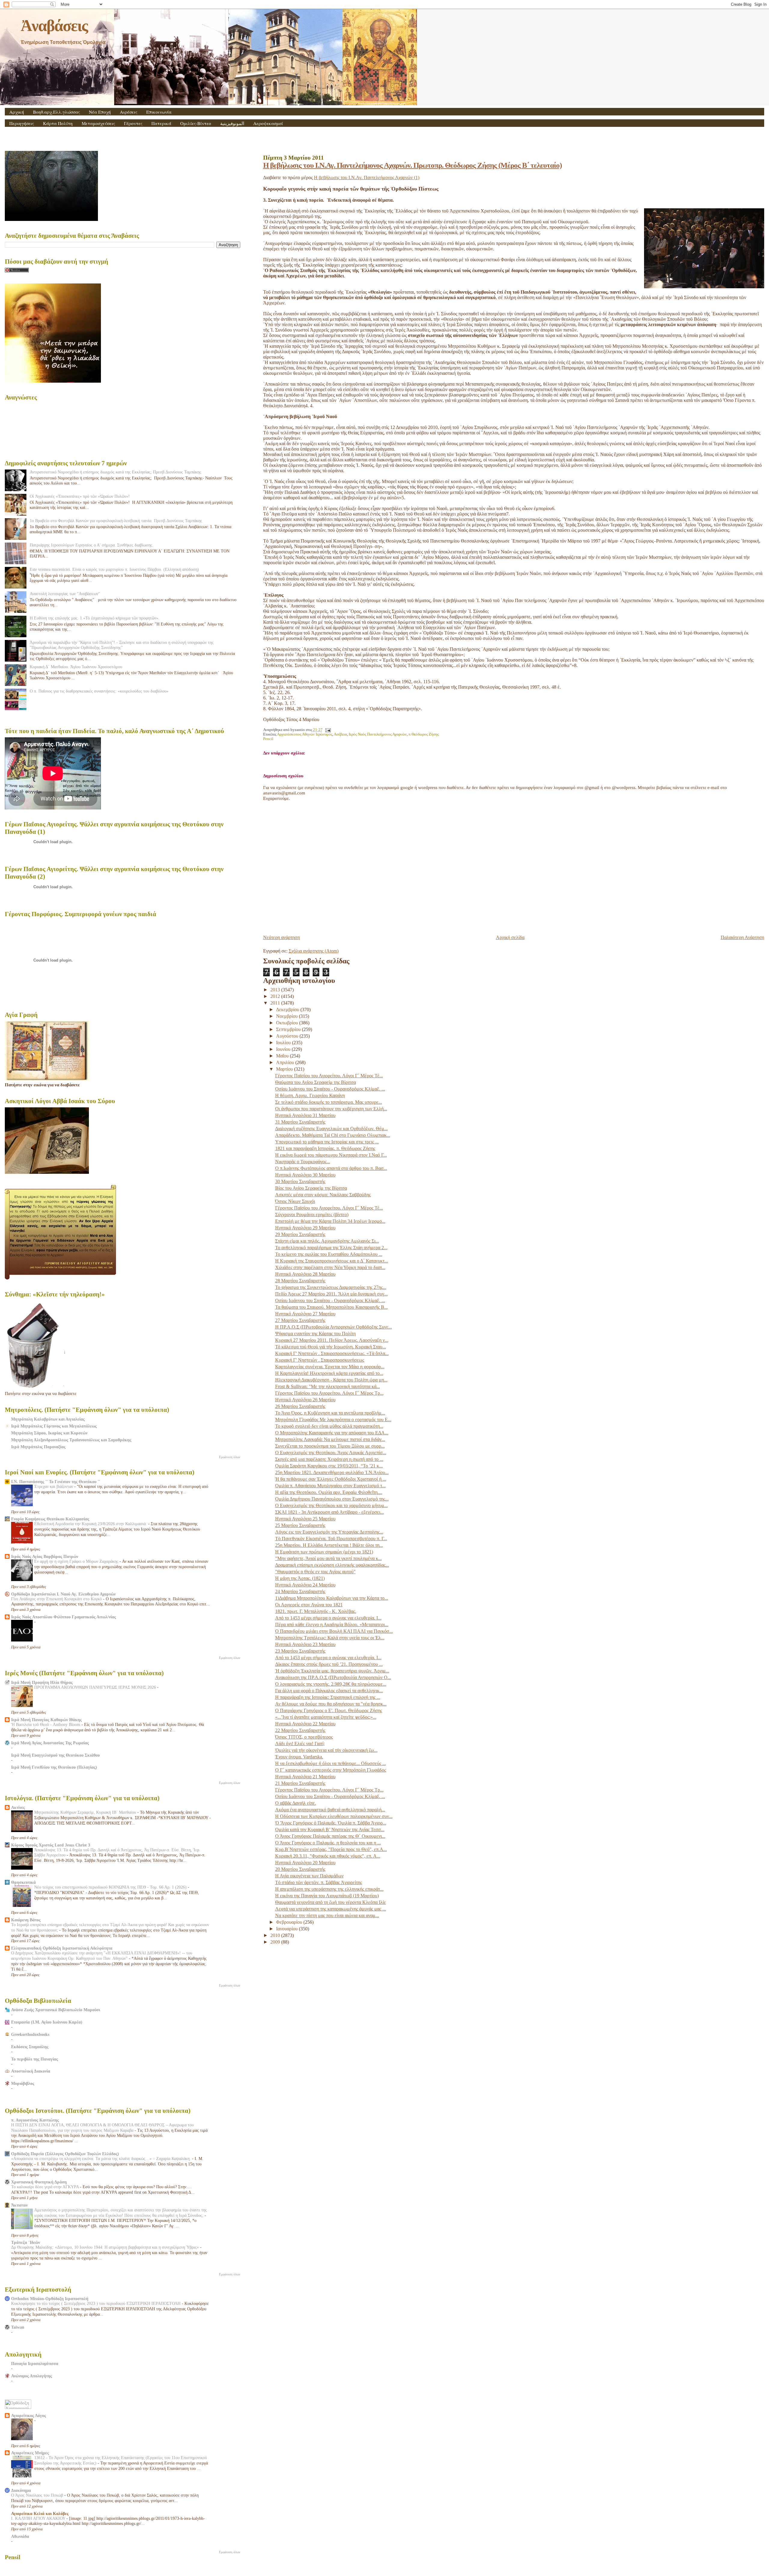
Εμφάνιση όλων (230, 1457)
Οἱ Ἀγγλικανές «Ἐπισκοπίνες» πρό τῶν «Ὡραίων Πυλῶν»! (80, 496)
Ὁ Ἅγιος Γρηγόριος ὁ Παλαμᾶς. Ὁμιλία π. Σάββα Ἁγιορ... (331, 1823)
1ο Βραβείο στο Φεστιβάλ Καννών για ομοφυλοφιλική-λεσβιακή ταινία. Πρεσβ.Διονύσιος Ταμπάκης (116, 521)
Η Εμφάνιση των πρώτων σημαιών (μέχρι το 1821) (324, 1552)
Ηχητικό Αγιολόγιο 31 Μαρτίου (305, 1115)
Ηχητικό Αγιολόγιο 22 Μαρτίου (305, 1724)
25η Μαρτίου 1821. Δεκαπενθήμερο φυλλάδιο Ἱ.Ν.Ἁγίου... (332, 1472)
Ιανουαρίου (287, 1929)
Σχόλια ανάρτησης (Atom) (314, 951)
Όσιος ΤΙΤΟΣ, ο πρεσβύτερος (304, 1737)
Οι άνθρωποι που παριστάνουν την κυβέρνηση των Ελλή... (331, 1109)
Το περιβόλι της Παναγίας (35, 2059)
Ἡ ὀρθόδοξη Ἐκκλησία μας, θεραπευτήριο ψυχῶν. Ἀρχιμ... (332, 1671)
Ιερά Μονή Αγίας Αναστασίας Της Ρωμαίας (50, 1743)
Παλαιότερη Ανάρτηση (742, 937)
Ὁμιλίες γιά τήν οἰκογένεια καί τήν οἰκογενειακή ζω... (326, 1750)
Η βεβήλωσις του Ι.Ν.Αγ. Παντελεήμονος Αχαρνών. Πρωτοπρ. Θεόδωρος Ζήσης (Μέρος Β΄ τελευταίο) (412, 165)
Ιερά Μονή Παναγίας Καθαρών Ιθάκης (46, 1720)
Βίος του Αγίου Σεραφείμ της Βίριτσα (311, 1188)
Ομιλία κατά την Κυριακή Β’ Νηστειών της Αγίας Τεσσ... (330, 1830)
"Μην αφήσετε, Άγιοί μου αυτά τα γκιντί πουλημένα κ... (328, 1558)
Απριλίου (286, 1062)
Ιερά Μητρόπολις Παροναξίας (38, 1447)
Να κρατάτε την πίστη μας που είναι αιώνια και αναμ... (327, 1915)
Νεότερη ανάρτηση (281, 937)
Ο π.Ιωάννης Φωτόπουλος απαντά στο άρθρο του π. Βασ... (331, 1168)
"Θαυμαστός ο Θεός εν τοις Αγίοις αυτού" (315, 1572)
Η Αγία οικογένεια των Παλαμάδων (309, 1876)
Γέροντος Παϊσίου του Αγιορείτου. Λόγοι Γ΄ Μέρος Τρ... (329, 1393)
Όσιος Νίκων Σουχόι (295, 1201)
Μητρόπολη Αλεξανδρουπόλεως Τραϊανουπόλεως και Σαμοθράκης (71, 1440)
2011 (276, 1003)
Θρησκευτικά (23, 1882)
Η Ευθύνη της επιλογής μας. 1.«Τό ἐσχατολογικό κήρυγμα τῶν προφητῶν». (95, 618)
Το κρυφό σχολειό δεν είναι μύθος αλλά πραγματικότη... (329, 1426)
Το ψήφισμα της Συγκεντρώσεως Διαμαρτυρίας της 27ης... (331, 1287)
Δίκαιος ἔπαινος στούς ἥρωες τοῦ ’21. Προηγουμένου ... (329, 1664)
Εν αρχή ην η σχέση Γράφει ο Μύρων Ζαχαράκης (77, 1561)
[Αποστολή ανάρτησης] (327, 730)
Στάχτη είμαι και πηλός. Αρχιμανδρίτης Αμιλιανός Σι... (327, 1241)
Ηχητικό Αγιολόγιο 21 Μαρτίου (305, 1777)
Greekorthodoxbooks (30, 2034)
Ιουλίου (284, 1043)
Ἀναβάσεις (54, 26)
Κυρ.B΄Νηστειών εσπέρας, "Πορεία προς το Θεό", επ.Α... (331, 1849)
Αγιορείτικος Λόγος (29, 2415)
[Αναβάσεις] (704, 249)
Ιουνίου (284, 1049)
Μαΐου (283, 1056)
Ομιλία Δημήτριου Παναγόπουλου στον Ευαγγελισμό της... (332, 1499)
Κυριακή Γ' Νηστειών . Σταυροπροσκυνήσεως (320, 1360)
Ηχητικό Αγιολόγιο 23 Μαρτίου (305, 1644)
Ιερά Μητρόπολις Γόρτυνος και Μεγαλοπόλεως (54, 1426)
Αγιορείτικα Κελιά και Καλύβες (40, 2513)
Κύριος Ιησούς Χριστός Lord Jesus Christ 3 (51, 1845)
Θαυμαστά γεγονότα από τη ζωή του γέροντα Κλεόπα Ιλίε (331, 1902)
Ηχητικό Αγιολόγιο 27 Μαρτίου (305, 1314)
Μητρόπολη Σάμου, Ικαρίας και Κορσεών (49, 1433)
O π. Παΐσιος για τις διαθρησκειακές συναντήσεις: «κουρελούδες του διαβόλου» (99, 691)
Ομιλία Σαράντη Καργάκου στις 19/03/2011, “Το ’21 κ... (329, 1466)
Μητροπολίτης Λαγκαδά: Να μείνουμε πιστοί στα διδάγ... (330, 1439)
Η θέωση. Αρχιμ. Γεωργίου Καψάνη (310, 1095)
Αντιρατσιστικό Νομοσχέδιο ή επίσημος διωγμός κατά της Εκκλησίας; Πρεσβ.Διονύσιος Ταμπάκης (116, 472)
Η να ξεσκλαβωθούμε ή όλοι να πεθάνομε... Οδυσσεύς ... (331, 1763)
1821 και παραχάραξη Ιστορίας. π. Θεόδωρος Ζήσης (325, 1148)
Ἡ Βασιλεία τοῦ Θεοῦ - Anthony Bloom (46, 1725)
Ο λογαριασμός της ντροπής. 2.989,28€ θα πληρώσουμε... (331, 1684)
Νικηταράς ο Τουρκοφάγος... (303, 1162)
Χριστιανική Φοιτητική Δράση (39, 2182)
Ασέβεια (340, 734)
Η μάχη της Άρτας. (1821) (300, 1578)
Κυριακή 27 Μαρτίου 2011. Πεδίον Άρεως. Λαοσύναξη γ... (332, 1340)
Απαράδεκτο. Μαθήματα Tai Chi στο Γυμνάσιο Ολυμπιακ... (333, 1135)
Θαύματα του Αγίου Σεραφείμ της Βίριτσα (316, 1082)
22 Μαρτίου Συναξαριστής (300, 1730)
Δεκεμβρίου (288, 1010)
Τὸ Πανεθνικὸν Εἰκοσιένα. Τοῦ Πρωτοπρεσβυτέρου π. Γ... (331, 1539)
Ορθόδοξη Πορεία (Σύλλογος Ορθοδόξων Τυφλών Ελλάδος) (65, 2154)
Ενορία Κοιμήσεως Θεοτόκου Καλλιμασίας (50, 1519)
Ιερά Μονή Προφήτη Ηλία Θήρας (42, 1682)
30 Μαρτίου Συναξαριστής (300, 1181)
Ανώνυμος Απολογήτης (32, 2376)
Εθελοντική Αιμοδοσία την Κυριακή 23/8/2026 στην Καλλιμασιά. (91, 1524)
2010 (276, 1935)
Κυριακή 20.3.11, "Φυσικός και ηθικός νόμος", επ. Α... (328, 1856)
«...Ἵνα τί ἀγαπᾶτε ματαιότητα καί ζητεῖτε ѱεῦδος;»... (326, 1717)
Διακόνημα (21, 2490)
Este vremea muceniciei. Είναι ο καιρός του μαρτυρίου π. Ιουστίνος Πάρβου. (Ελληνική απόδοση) (114, 569)
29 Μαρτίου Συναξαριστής (300, 1234)
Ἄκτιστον (19, 2205)
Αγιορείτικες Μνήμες (30, 2453)
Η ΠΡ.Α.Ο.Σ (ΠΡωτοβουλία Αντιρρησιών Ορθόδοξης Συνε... (334, 1327)
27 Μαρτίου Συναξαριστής (300, 1320)
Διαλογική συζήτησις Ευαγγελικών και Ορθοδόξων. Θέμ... (331, 1129)
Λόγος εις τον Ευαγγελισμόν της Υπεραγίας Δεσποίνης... (329, 1532)
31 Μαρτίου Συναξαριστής (300, 1122)
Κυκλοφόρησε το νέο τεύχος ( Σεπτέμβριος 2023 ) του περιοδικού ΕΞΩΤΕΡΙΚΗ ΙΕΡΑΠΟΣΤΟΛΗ (96, 2304)
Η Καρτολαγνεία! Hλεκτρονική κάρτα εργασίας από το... (329, 1373)
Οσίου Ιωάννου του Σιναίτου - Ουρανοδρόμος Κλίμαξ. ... (330, 1089)
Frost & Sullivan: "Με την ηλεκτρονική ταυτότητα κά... (328, 1386)
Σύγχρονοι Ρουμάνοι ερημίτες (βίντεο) (312, 1215)
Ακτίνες (18, 1807)
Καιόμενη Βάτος (26, 1920)
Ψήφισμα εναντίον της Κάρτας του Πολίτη (315, 1334)
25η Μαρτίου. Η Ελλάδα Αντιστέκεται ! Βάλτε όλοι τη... (329, 1545)
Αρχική (17, 112)
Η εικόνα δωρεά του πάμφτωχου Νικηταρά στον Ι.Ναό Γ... (331, 1155)
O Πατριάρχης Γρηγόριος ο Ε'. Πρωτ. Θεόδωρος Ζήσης (329, 1710)
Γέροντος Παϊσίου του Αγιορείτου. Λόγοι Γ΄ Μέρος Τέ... (329, 1076)
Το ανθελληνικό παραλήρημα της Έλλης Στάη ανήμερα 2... (331, 1248)
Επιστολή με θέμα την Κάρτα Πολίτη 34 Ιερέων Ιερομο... (330, 1221)
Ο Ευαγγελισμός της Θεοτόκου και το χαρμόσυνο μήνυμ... (331, 1505)
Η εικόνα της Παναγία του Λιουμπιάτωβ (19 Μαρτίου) (327, 1896)
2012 (276, 996)
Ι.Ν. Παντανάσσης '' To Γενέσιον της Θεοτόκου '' (56, 1482)
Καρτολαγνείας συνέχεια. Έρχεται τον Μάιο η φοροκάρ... (330, 1367)
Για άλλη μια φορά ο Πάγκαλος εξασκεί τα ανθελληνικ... (329, 1691)
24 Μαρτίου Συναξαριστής (300, 1591)
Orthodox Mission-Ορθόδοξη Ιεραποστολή (50, 2299)
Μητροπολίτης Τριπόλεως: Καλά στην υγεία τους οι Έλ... (330, 1638)
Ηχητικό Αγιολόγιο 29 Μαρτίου (305, 1228)
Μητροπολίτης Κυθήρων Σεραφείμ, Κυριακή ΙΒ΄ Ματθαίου (86, 1812)
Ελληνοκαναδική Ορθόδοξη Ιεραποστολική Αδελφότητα (62, 1948)
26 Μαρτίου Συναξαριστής (300, 1406)
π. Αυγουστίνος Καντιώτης (35, 2120)
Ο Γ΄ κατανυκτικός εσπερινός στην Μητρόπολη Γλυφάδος (331, 1770)
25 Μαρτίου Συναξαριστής (300, 1525)
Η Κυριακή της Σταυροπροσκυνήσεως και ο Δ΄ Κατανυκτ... (332, 1261)
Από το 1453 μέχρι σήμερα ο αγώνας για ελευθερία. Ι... (328, 1618)
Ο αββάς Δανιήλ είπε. (296, 1803)
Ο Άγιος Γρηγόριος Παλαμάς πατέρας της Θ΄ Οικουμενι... (330, 1836)
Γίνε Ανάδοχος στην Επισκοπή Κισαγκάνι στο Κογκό (57, 1599)
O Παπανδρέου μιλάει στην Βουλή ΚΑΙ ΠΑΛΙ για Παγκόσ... (334, 1631)
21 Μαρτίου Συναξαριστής (300, 1783)
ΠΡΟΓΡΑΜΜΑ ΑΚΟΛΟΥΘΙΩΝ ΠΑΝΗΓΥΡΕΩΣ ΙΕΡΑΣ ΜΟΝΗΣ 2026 (96, 1687)
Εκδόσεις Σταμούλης (30, 2047)
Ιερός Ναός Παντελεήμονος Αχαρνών (378, 734)
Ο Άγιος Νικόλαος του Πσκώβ (38, 2495)
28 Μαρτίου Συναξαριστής (300, 1281)
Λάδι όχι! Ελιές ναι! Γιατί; (300, 1744)
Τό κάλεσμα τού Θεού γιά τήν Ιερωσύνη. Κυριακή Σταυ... (331, 1347)
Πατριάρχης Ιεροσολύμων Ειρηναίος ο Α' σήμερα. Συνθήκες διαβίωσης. (92, 545)
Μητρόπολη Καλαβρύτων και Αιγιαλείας (48, 1419)
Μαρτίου (285, 1069)
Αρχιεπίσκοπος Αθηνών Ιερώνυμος (305, 734)
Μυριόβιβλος (23, 2083)
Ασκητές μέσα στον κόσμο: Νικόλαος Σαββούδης (323, 1195)
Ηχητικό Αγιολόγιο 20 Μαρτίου (305, 1863)
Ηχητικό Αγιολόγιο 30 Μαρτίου (305, 1175)
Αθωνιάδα (20, 2536)
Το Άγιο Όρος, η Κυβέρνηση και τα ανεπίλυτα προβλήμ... (330, 1413)
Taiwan (18, 2327)
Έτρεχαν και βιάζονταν (54, 1487)
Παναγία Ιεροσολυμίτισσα (35, 2363)
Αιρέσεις (129, 112)
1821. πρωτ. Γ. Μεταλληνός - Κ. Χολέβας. (316, 1611)
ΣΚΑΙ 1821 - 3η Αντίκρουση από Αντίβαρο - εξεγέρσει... (330, 1512)
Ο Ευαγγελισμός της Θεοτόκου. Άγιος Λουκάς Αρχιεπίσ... (331, 1453)
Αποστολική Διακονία (31, 2071)
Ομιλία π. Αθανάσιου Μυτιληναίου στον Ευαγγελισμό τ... (330, 1486)
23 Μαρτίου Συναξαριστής (300, 1651)
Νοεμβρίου (287, 1016)
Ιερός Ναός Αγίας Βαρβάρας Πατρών (45, 1556)
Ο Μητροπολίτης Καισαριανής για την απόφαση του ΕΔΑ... (332, 1433)
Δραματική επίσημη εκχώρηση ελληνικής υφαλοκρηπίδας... (332, 1565)
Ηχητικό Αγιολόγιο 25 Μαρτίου (305, 1519)
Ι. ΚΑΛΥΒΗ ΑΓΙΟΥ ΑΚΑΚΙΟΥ (39, 2518)
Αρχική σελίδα (510, 937)
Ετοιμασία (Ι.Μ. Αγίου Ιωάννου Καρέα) (47, 2022)
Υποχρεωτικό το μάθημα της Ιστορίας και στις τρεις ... (327, 1142)
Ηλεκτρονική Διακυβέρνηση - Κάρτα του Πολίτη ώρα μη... (331, 1380)
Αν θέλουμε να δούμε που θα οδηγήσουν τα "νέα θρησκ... (331, 1704)
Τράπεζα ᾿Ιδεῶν (26, 2242)
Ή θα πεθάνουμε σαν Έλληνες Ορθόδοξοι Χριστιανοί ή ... (331, 1479)
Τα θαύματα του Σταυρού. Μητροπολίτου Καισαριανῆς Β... (331, 1307)
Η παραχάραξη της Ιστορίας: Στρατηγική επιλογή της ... (328, 1697)
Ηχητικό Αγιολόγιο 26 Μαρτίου (305, 1400)
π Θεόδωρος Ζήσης (424, 734)
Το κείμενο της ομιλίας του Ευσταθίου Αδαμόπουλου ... (329, 1254)
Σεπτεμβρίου (289, 1029)
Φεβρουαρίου (290, 1922)
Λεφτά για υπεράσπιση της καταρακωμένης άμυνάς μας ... (331, 1909)
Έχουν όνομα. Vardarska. (299, 1757)
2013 (276, 990)
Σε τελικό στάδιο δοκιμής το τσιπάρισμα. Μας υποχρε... (329, 1102)
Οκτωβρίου (288, 1023)
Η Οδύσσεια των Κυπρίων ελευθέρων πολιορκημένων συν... (334, 1816)
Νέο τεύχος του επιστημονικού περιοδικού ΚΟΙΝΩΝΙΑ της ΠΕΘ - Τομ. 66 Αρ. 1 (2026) (111, 1887)
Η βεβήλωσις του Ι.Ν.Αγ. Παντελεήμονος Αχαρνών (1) (367, 177)
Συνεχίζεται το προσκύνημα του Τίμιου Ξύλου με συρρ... (330, 1446)
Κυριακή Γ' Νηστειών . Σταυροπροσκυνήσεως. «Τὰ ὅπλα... (332, 1353)
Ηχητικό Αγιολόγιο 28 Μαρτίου (305, 1274)
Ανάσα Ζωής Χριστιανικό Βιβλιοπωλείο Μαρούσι (56, 2010)
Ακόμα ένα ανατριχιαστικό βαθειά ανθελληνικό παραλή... (330, 1810)
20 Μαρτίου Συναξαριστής (300, 1869)
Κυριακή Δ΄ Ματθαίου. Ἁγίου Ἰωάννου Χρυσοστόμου (76, 667)
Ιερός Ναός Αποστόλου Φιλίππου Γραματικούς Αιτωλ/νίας (64, 1617)
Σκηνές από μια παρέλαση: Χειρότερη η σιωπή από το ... (329, 1459)
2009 (276, 1942)
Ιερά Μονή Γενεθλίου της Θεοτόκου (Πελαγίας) (54, 1767)
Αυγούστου (288, 1036)
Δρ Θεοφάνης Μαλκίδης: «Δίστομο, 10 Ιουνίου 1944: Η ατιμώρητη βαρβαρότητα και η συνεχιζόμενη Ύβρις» (106, 2247)
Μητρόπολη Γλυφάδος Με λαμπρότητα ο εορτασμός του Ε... (333, 1420)
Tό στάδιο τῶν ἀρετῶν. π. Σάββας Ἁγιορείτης (319, 1882)
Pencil (268, 739)
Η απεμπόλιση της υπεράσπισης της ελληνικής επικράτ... (329, 1889)
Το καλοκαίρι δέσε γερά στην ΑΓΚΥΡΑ (46, 2187)
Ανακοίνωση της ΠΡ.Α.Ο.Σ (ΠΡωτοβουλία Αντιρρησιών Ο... (333, 1677)
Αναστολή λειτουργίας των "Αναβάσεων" (65, 594)
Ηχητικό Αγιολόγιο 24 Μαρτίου (305, 1585)
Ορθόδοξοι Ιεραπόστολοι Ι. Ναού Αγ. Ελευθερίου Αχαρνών (63, 1594)
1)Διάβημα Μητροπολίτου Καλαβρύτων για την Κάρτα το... (332, 1598)
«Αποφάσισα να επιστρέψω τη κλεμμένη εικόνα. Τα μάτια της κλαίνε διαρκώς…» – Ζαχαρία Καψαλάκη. (102, 2159)
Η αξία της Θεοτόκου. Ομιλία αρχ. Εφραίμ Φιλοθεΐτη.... (329, 1492)
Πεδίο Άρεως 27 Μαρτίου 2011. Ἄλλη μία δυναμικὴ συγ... (331, 1294)
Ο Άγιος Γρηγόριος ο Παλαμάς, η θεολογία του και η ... (328, 1843)
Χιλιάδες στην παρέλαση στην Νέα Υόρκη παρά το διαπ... (330, 1267)
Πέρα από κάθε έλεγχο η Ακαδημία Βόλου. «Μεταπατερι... (332, 1625)
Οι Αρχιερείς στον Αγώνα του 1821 (309, 1605)
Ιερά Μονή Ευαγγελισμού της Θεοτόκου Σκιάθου (55, 1755)
